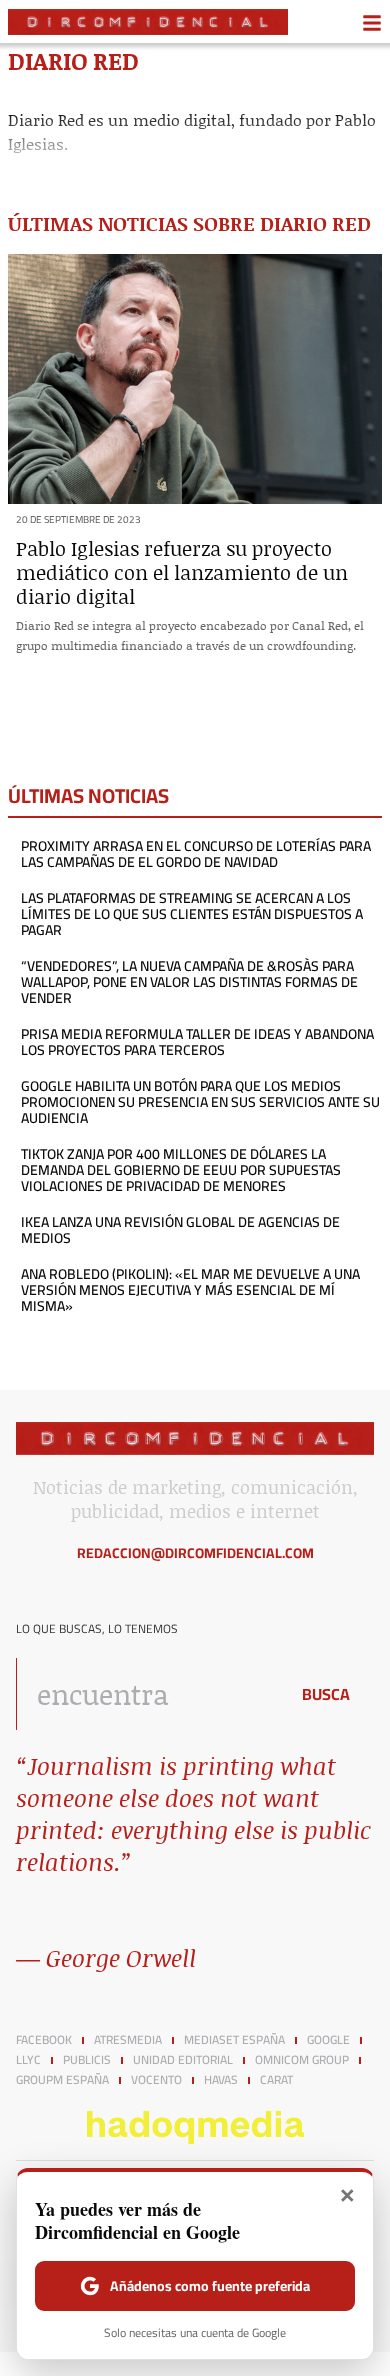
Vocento (156, 2080)
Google (328, 2040)
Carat (276, 2080)
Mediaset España (234, 2040)
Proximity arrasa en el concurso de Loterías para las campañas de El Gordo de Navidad (196, 854)
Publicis (87, 2060)
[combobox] (147, 1694)
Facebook (44, 2040)
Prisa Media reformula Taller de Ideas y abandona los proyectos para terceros (197, 1042)
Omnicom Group (302, 2060)
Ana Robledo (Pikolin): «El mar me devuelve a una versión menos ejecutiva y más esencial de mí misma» (190, 1290)
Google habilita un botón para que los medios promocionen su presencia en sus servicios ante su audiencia (200, 1102)
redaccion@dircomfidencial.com (195, 1553)
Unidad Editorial (183, 2060)
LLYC (28, 2060)
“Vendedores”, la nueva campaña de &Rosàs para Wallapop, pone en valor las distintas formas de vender (189, 982)
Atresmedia (128, 2040)
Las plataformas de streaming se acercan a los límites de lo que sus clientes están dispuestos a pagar (192, 914)
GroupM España (62, 2080)
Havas (221, 2080)
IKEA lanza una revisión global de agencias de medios (180, 1230)
